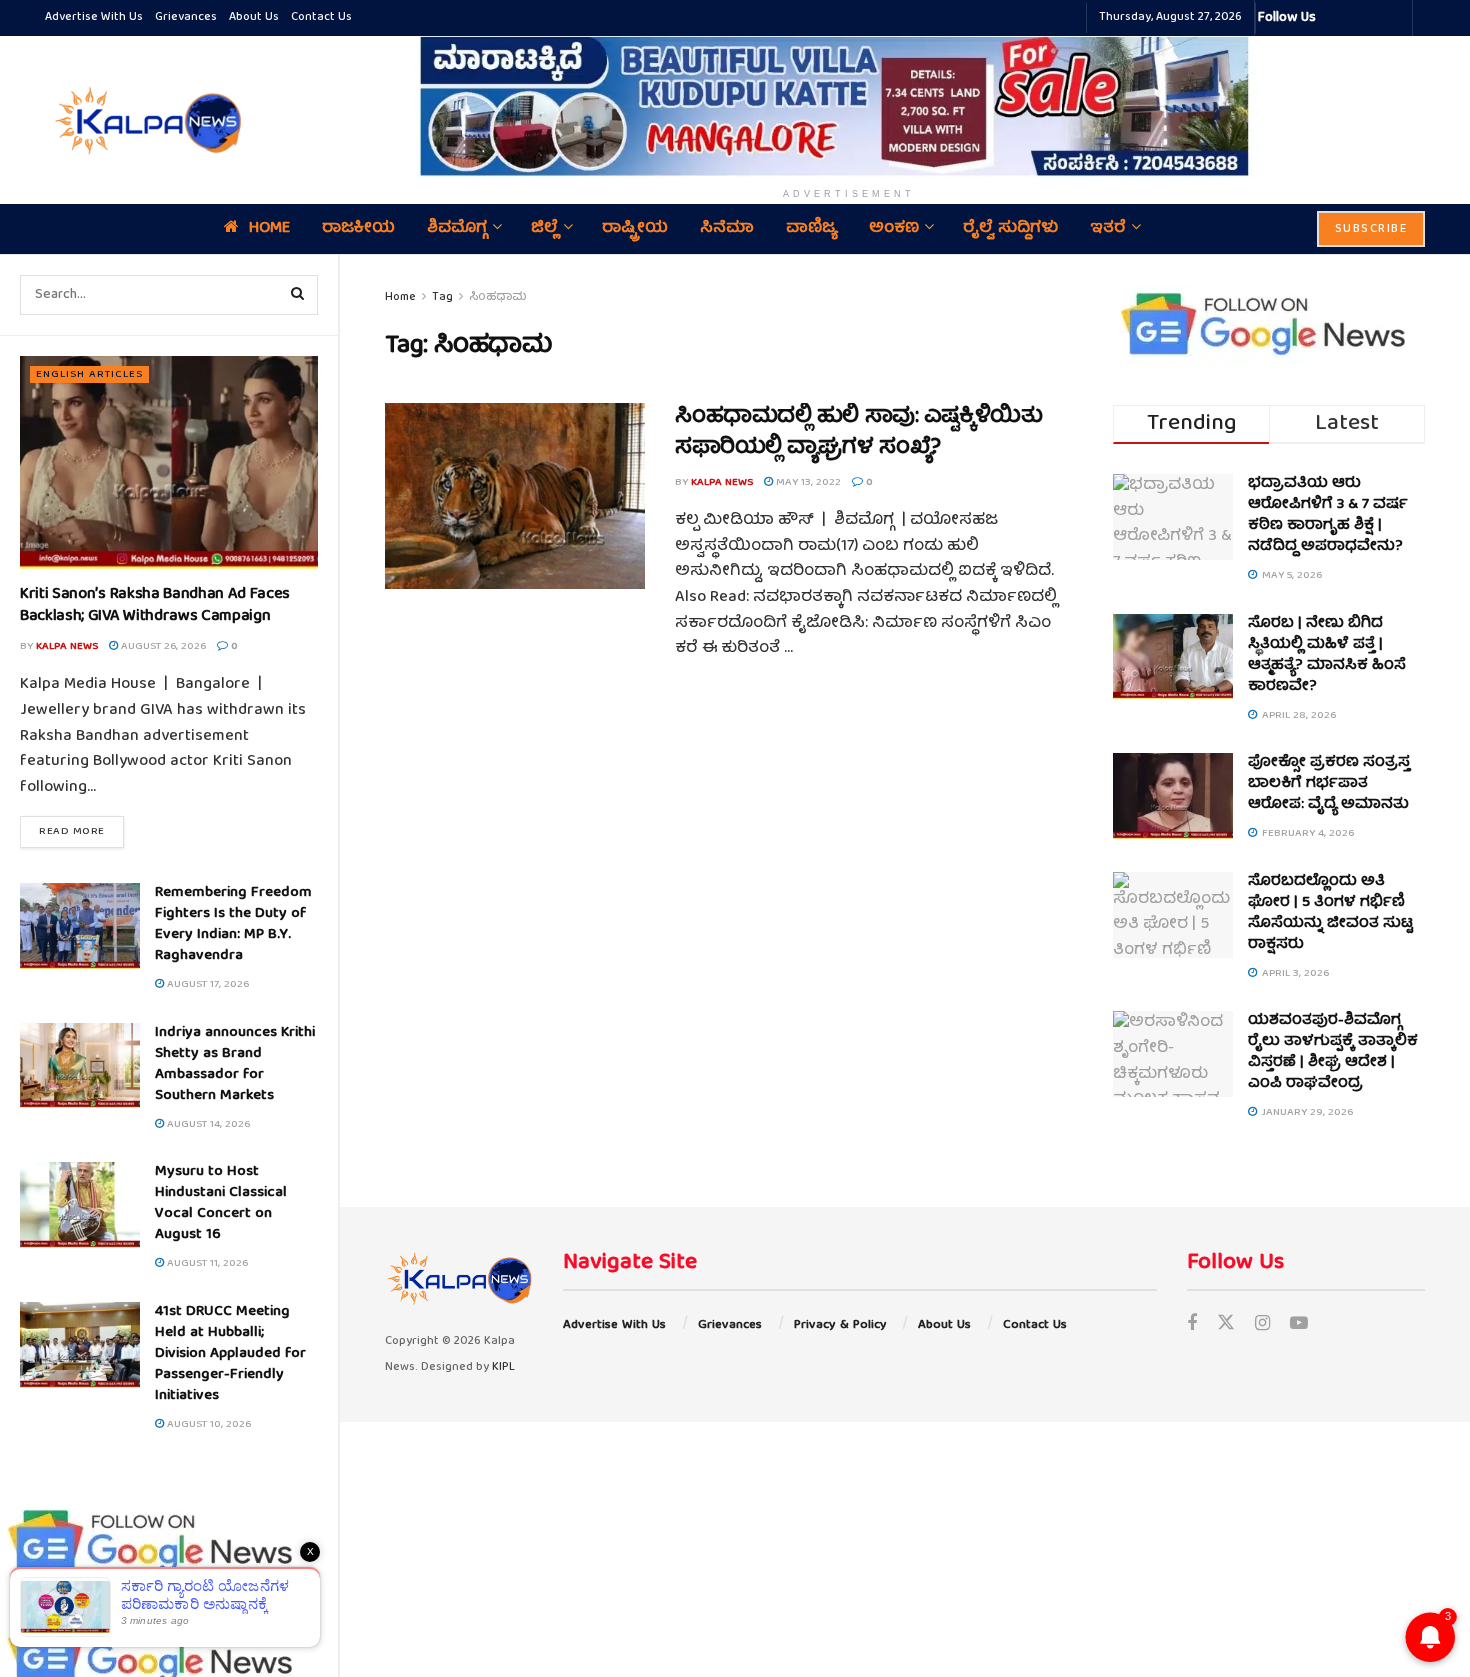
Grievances (186, 17)
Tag (442, 297)
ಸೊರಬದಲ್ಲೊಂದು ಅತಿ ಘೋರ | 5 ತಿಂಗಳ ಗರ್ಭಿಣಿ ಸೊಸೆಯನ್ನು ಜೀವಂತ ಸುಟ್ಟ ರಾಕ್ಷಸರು (1330, 913)
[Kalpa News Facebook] (1334, 18)
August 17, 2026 (206, 984)
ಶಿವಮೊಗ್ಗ (457, 229)
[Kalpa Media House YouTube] (1394, 18)
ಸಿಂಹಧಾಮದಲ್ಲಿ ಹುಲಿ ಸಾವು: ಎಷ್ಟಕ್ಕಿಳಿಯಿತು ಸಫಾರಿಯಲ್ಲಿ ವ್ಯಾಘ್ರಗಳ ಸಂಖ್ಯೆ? (858, 433)
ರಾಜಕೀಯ (358, 229)
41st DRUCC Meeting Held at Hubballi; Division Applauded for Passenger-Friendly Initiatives (230, 1354)
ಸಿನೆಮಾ (727, 229)
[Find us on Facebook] (1192, 1325)
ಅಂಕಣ (894, 229)
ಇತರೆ (1108, 229)
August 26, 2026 (162, 646)
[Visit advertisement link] (849, 106)
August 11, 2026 (206, 1263)
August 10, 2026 (207, 1424)
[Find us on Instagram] (1262, 1325)
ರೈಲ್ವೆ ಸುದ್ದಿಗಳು (1010, 229)
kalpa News (67, 646)
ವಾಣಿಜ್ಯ (811, 229)
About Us (254, 17)
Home (269, 229)
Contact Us (321, 17)
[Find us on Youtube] (1299, 1325)
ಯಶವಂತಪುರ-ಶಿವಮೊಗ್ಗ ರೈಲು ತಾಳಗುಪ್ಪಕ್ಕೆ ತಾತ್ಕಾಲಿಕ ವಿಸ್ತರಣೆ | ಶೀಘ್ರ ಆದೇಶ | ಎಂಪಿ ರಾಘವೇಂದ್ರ (1333, 1052)
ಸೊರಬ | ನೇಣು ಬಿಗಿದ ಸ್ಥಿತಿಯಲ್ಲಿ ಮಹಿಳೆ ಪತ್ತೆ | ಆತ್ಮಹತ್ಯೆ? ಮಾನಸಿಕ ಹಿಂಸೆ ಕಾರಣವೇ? (1327, 655)
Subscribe (1371, 229)
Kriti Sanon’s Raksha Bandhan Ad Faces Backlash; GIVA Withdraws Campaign (155, 606)
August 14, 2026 (207, 1124)
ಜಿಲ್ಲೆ (544, 229)
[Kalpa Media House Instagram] (1358, 18)
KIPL (503, 1367)
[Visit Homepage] (145, 120)
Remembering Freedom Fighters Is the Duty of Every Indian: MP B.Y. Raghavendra (233, 924)
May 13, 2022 (807, 482)
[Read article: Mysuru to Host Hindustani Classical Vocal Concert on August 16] (80, 1205)
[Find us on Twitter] (1226, 1325)
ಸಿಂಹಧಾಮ (498, 297)
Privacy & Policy (840, 1325)
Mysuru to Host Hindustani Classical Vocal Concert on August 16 (221, 1203)
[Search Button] (298, 295)
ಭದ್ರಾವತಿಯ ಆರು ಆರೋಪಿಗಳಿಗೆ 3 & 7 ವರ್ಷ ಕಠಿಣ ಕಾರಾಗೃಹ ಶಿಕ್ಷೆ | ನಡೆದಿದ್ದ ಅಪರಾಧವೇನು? (1328, 515)
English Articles (89, 374)
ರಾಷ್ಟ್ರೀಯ (635, 229)
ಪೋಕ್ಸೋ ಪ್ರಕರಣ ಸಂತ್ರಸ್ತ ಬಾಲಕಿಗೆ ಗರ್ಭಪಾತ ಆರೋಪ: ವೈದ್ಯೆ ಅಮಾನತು (1329, 784)
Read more (81, 831)
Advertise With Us (94, 17)
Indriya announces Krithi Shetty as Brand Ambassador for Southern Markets (235, 1064)
